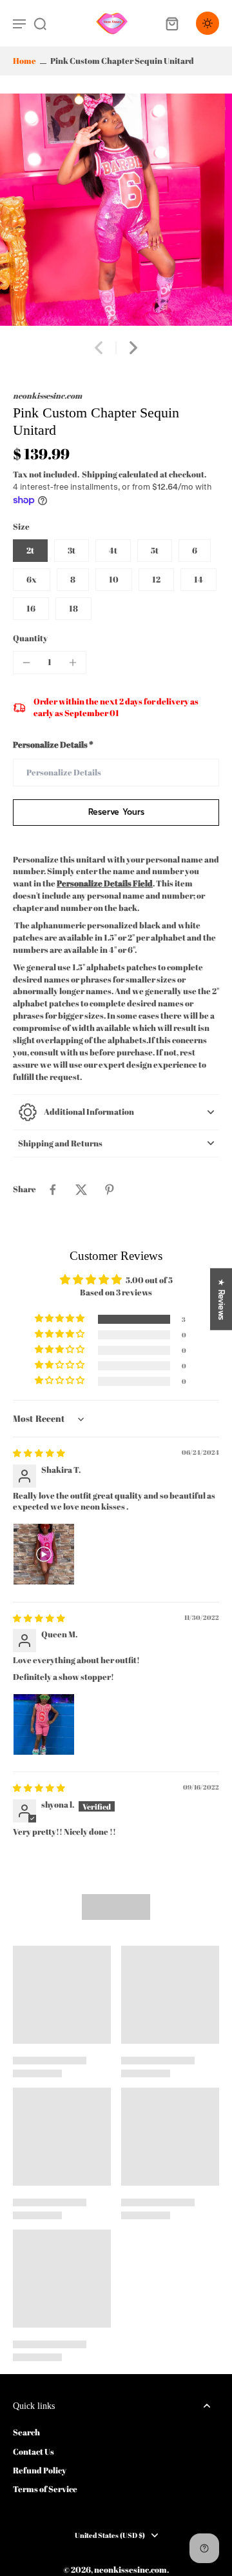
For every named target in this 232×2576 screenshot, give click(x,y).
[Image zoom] (116, 210)
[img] (39, 1453)
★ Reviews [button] (221, 1299)
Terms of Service (45, 2489)
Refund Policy (40, 2471)
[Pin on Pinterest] (110, 1190)
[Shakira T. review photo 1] (44, 1554)
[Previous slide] (99, 348)
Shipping (100, 474)
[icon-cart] (171, 23)
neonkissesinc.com (130, 2570)
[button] (116, 813)
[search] (40, 23)
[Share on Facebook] (53, 1190)
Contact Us (34, 2452)
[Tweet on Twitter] (81, 1190)
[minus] (26, 663)
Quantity (30, 638)
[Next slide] (133, 348)
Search (26, 2432)
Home (24, 61)
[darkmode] (208, 23)
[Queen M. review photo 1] (44, 1724)
